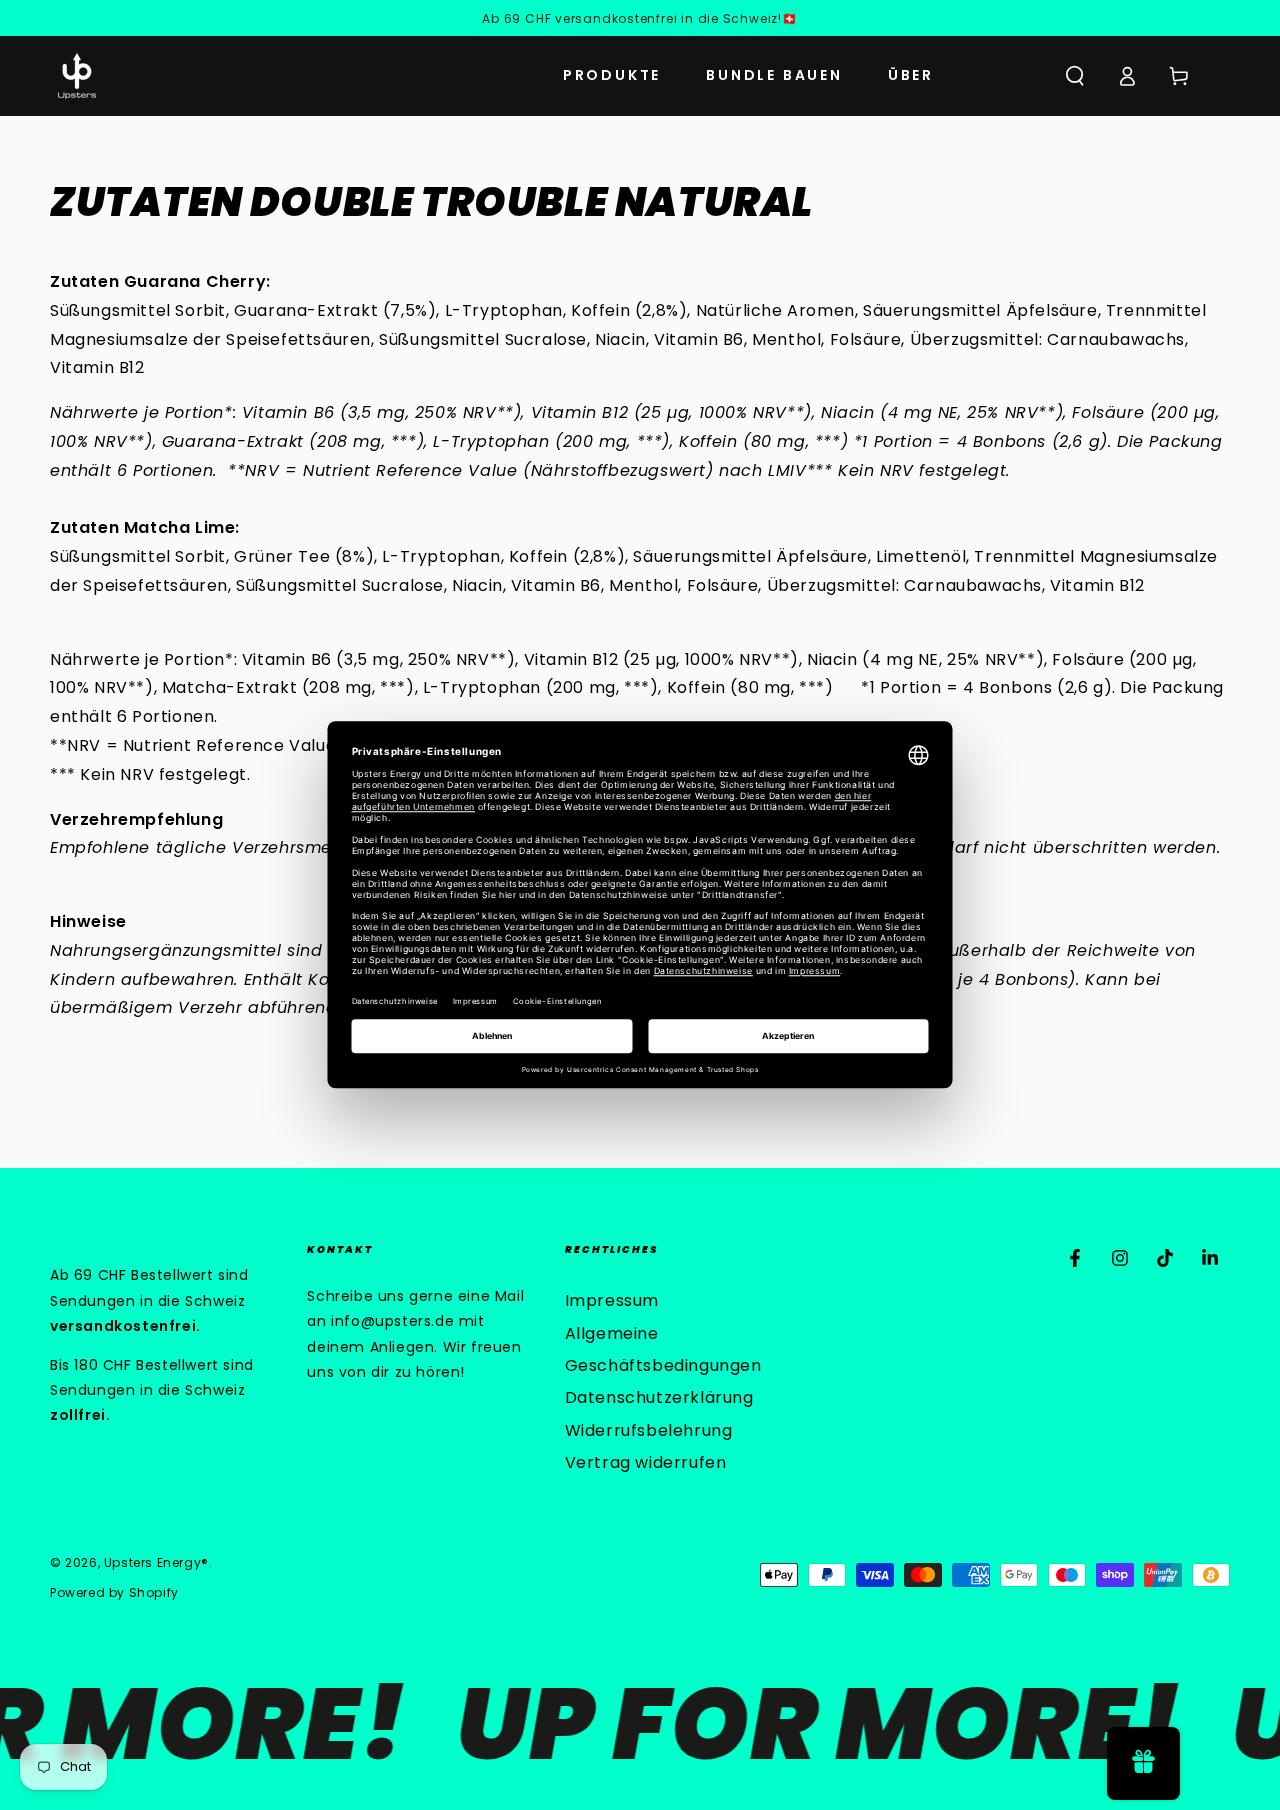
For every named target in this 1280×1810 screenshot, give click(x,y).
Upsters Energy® (156, 1562)
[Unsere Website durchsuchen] (1075, 76)
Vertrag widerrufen (646, 1462)
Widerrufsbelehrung (649, 1430)
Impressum (612, 1300)
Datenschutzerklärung (659, 1397)
